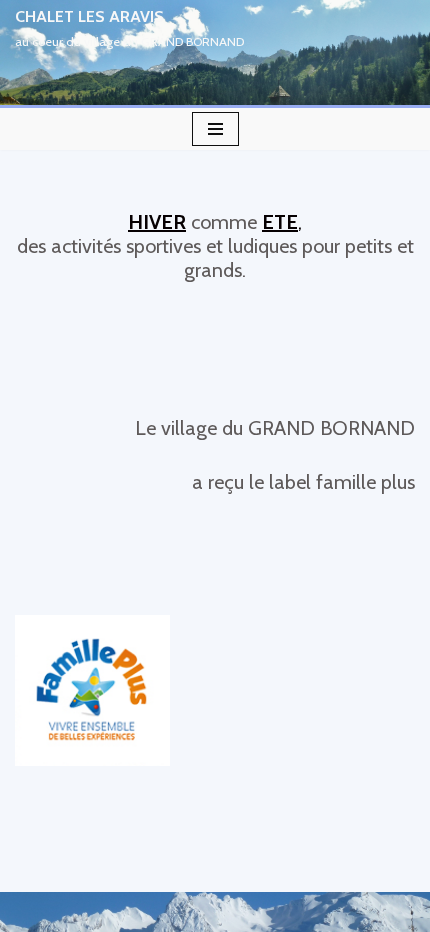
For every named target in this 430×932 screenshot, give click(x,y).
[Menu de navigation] (215, 129)
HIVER (157, 222)
